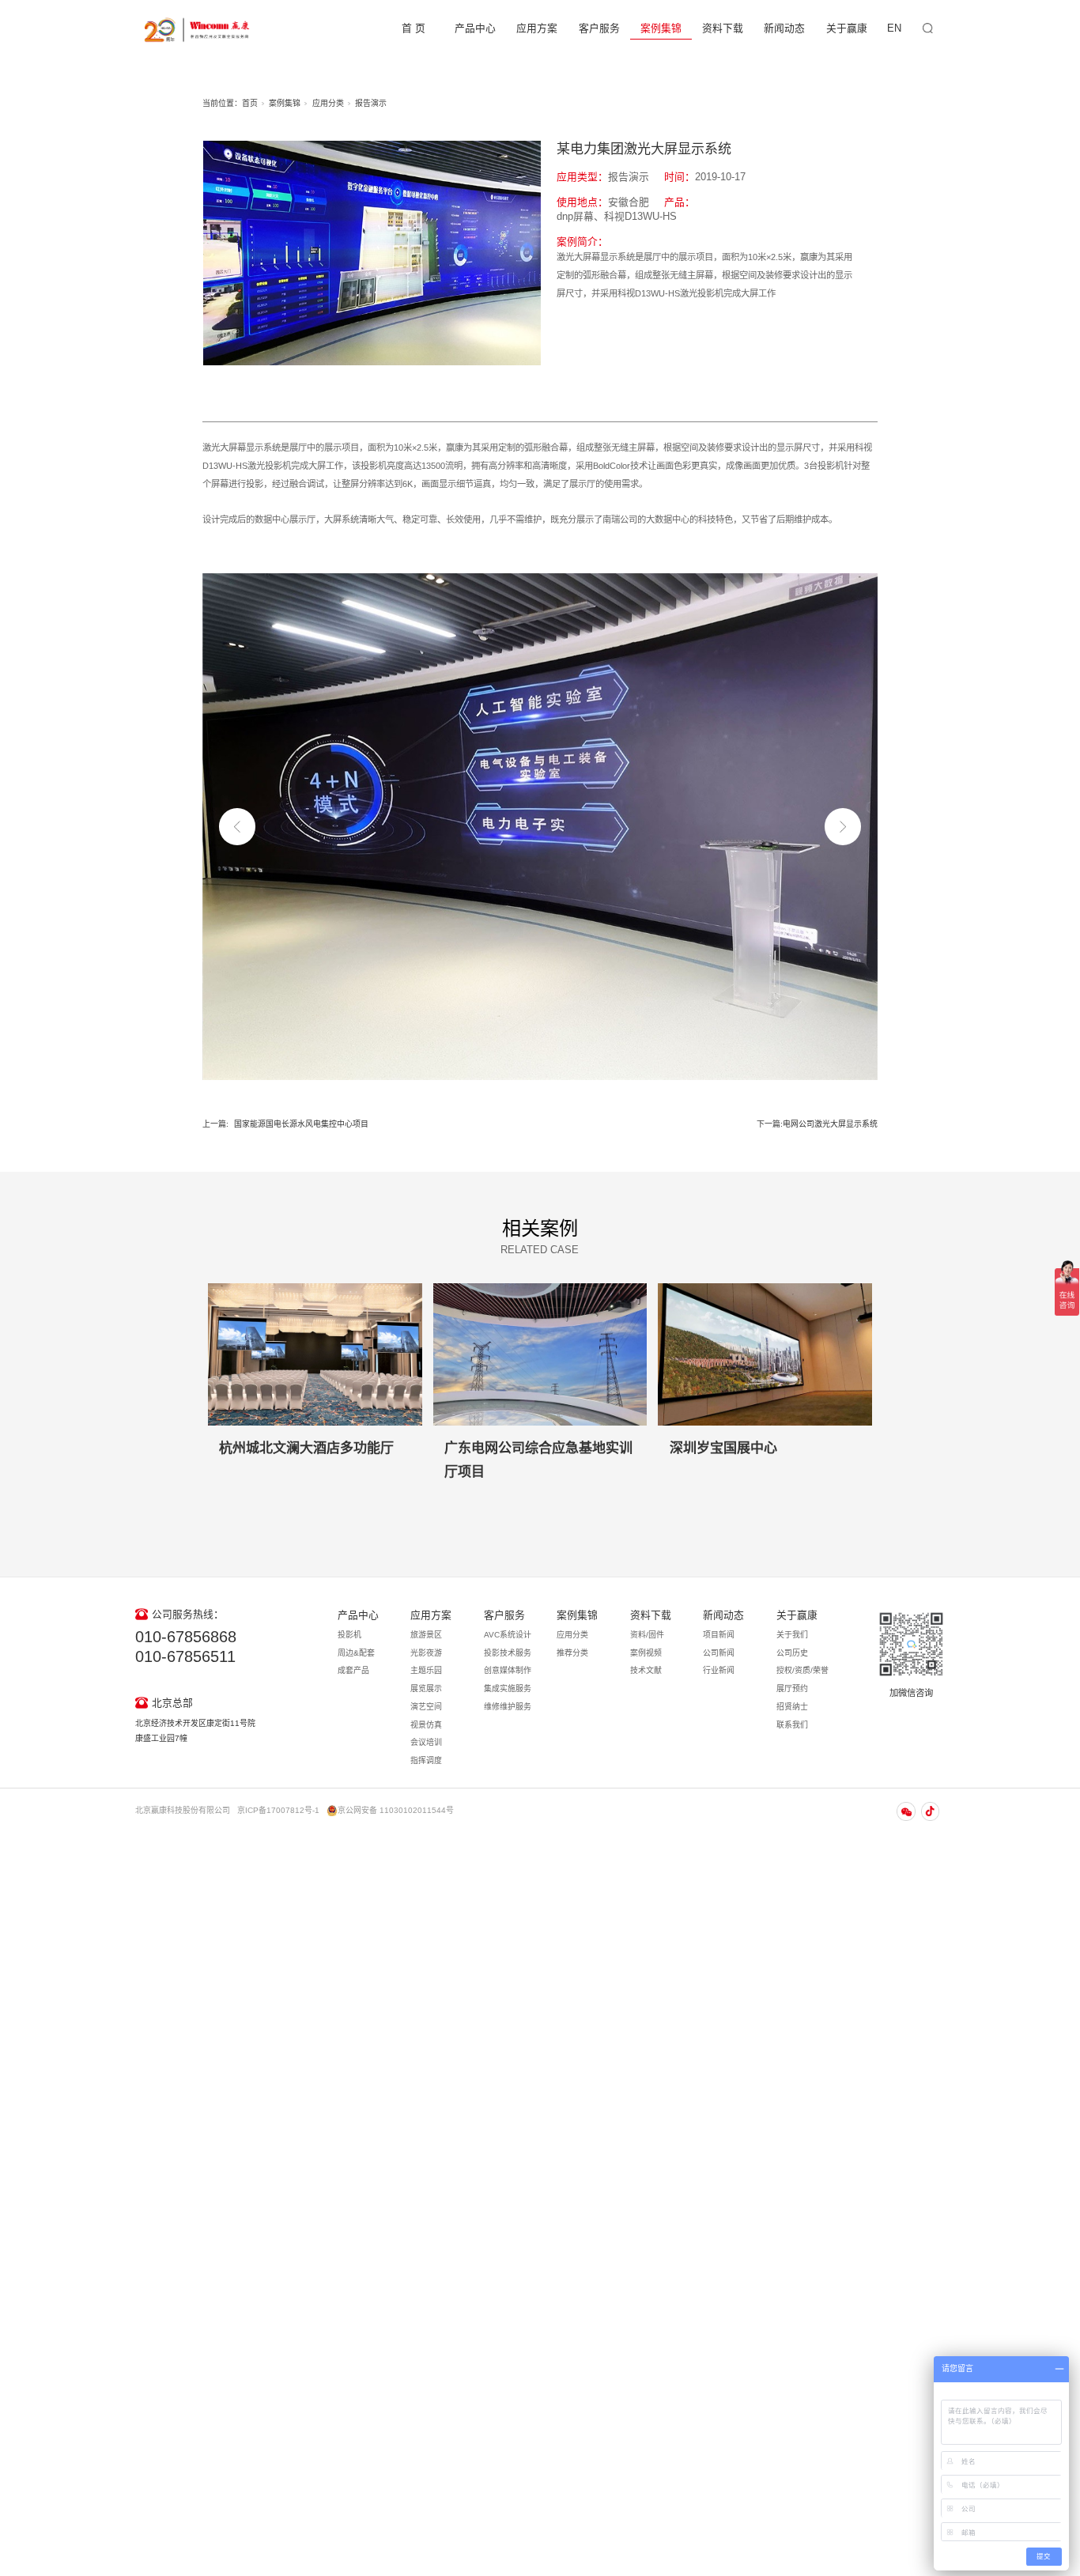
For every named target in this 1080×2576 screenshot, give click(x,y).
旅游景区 (426, 1635)
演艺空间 (426, 1707)
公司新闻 (719, 1653)
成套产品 (353, 1670)
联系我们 (792, 1725)
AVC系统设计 (508, 1635)
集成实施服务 (508, 1688)
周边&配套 (356, 1653)
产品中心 (475, 28)
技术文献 (646, 1670)
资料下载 (723, 28)
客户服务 (599, 28)
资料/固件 (647, 1635)
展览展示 (426, 1688)
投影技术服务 (508, 1653)
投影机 (349, 1635)
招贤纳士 (792, 1707)
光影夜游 (426, 1653)
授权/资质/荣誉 (802, 1670)
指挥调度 (426, 1760)
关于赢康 (847, 28)
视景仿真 (426, 1725)
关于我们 (792, 1635)
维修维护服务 (508, 1707)
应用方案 (537, 28)
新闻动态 (784, 28)
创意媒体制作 (508, 1670)
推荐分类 (572, 1653)
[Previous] (237, 826)
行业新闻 (719, 1670)
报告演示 (371, 103)
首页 (250, 103)
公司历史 (792, 1653)
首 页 (413, 28)
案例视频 (646, 1653)
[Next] (843, 826)
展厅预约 (792, 1688)
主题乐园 (426, 1670)
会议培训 (426, 1742)
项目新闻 (719, 1635)
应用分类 (328, 103)
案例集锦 (661, 28)
